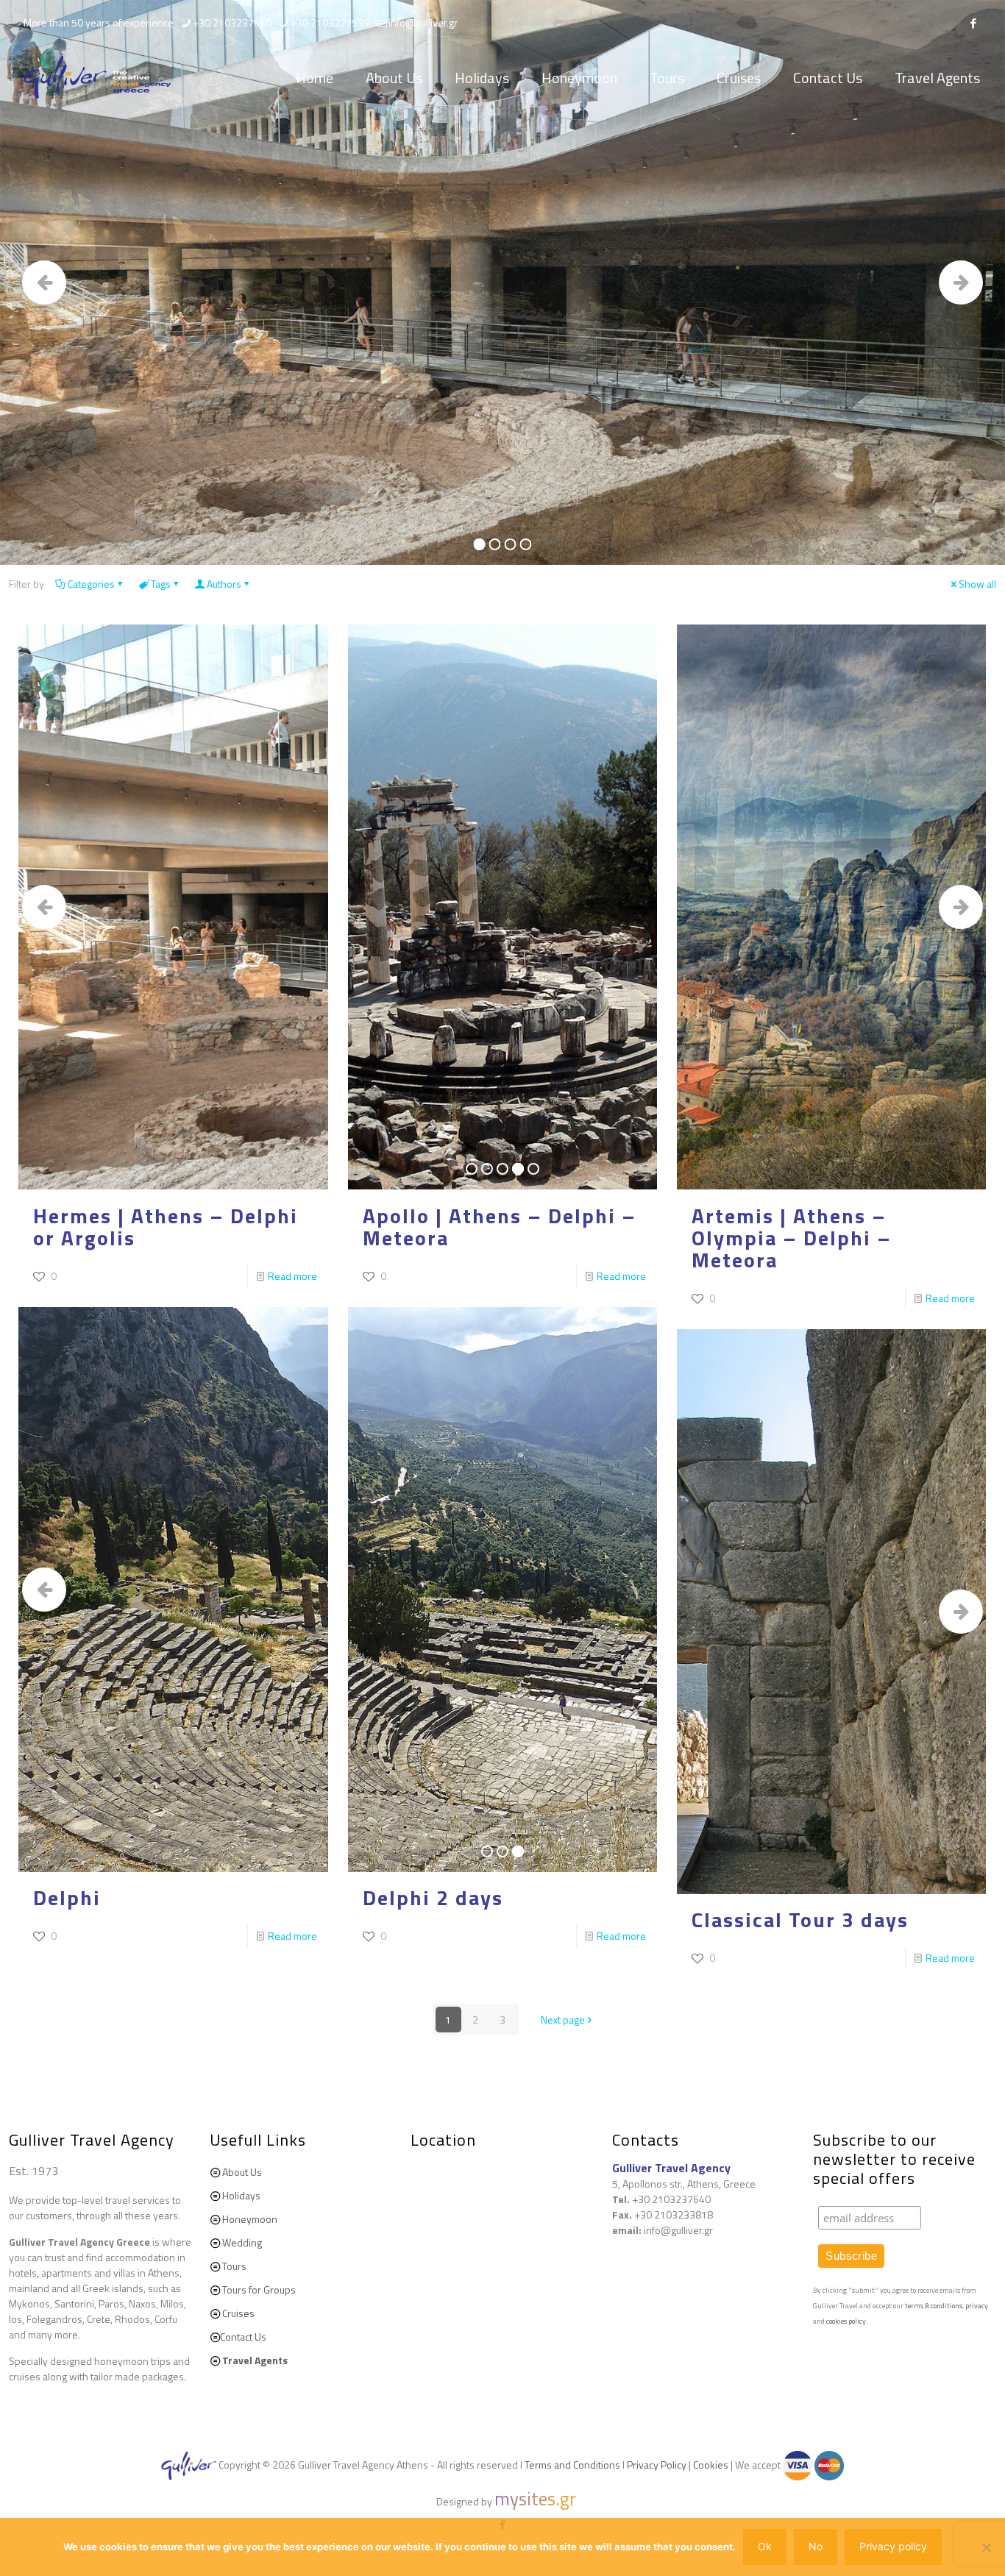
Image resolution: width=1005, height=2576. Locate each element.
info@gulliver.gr (423, 22)
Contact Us (243, 2337)
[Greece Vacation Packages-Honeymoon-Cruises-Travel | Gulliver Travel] (97, 78)
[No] (987, 2547)
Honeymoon (250, 2219)
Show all (977, 584)
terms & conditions (934, 2306)
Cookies (711, 2465)
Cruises (238, 2313)
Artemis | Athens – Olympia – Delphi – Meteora (792, 1238)
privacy (977, 2306)
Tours (234, 2266)
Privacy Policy (657, 2465)
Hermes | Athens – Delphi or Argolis (166, 1227)
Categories (91, 584)
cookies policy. (847, 2321)
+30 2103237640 (232, 22)
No (816, 2546)
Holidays (241, 2195)
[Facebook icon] (973, 23)
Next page (563, 2020)
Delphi (67, 1897)
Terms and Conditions (572, 2465)
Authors (224, 584)
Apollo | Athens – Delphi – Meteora (500, 1227)
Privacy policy (893, 2546)
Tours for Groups (259, 2289)
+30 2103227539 (330, 22)
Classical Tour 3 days (800, 1919)
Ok (765, 2546)
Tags (161, 584)
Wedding (242, 2242)
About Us (242, 2172)
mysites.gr (535, 2499)
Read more (292, 1276)
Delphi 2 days (433, 1897)
